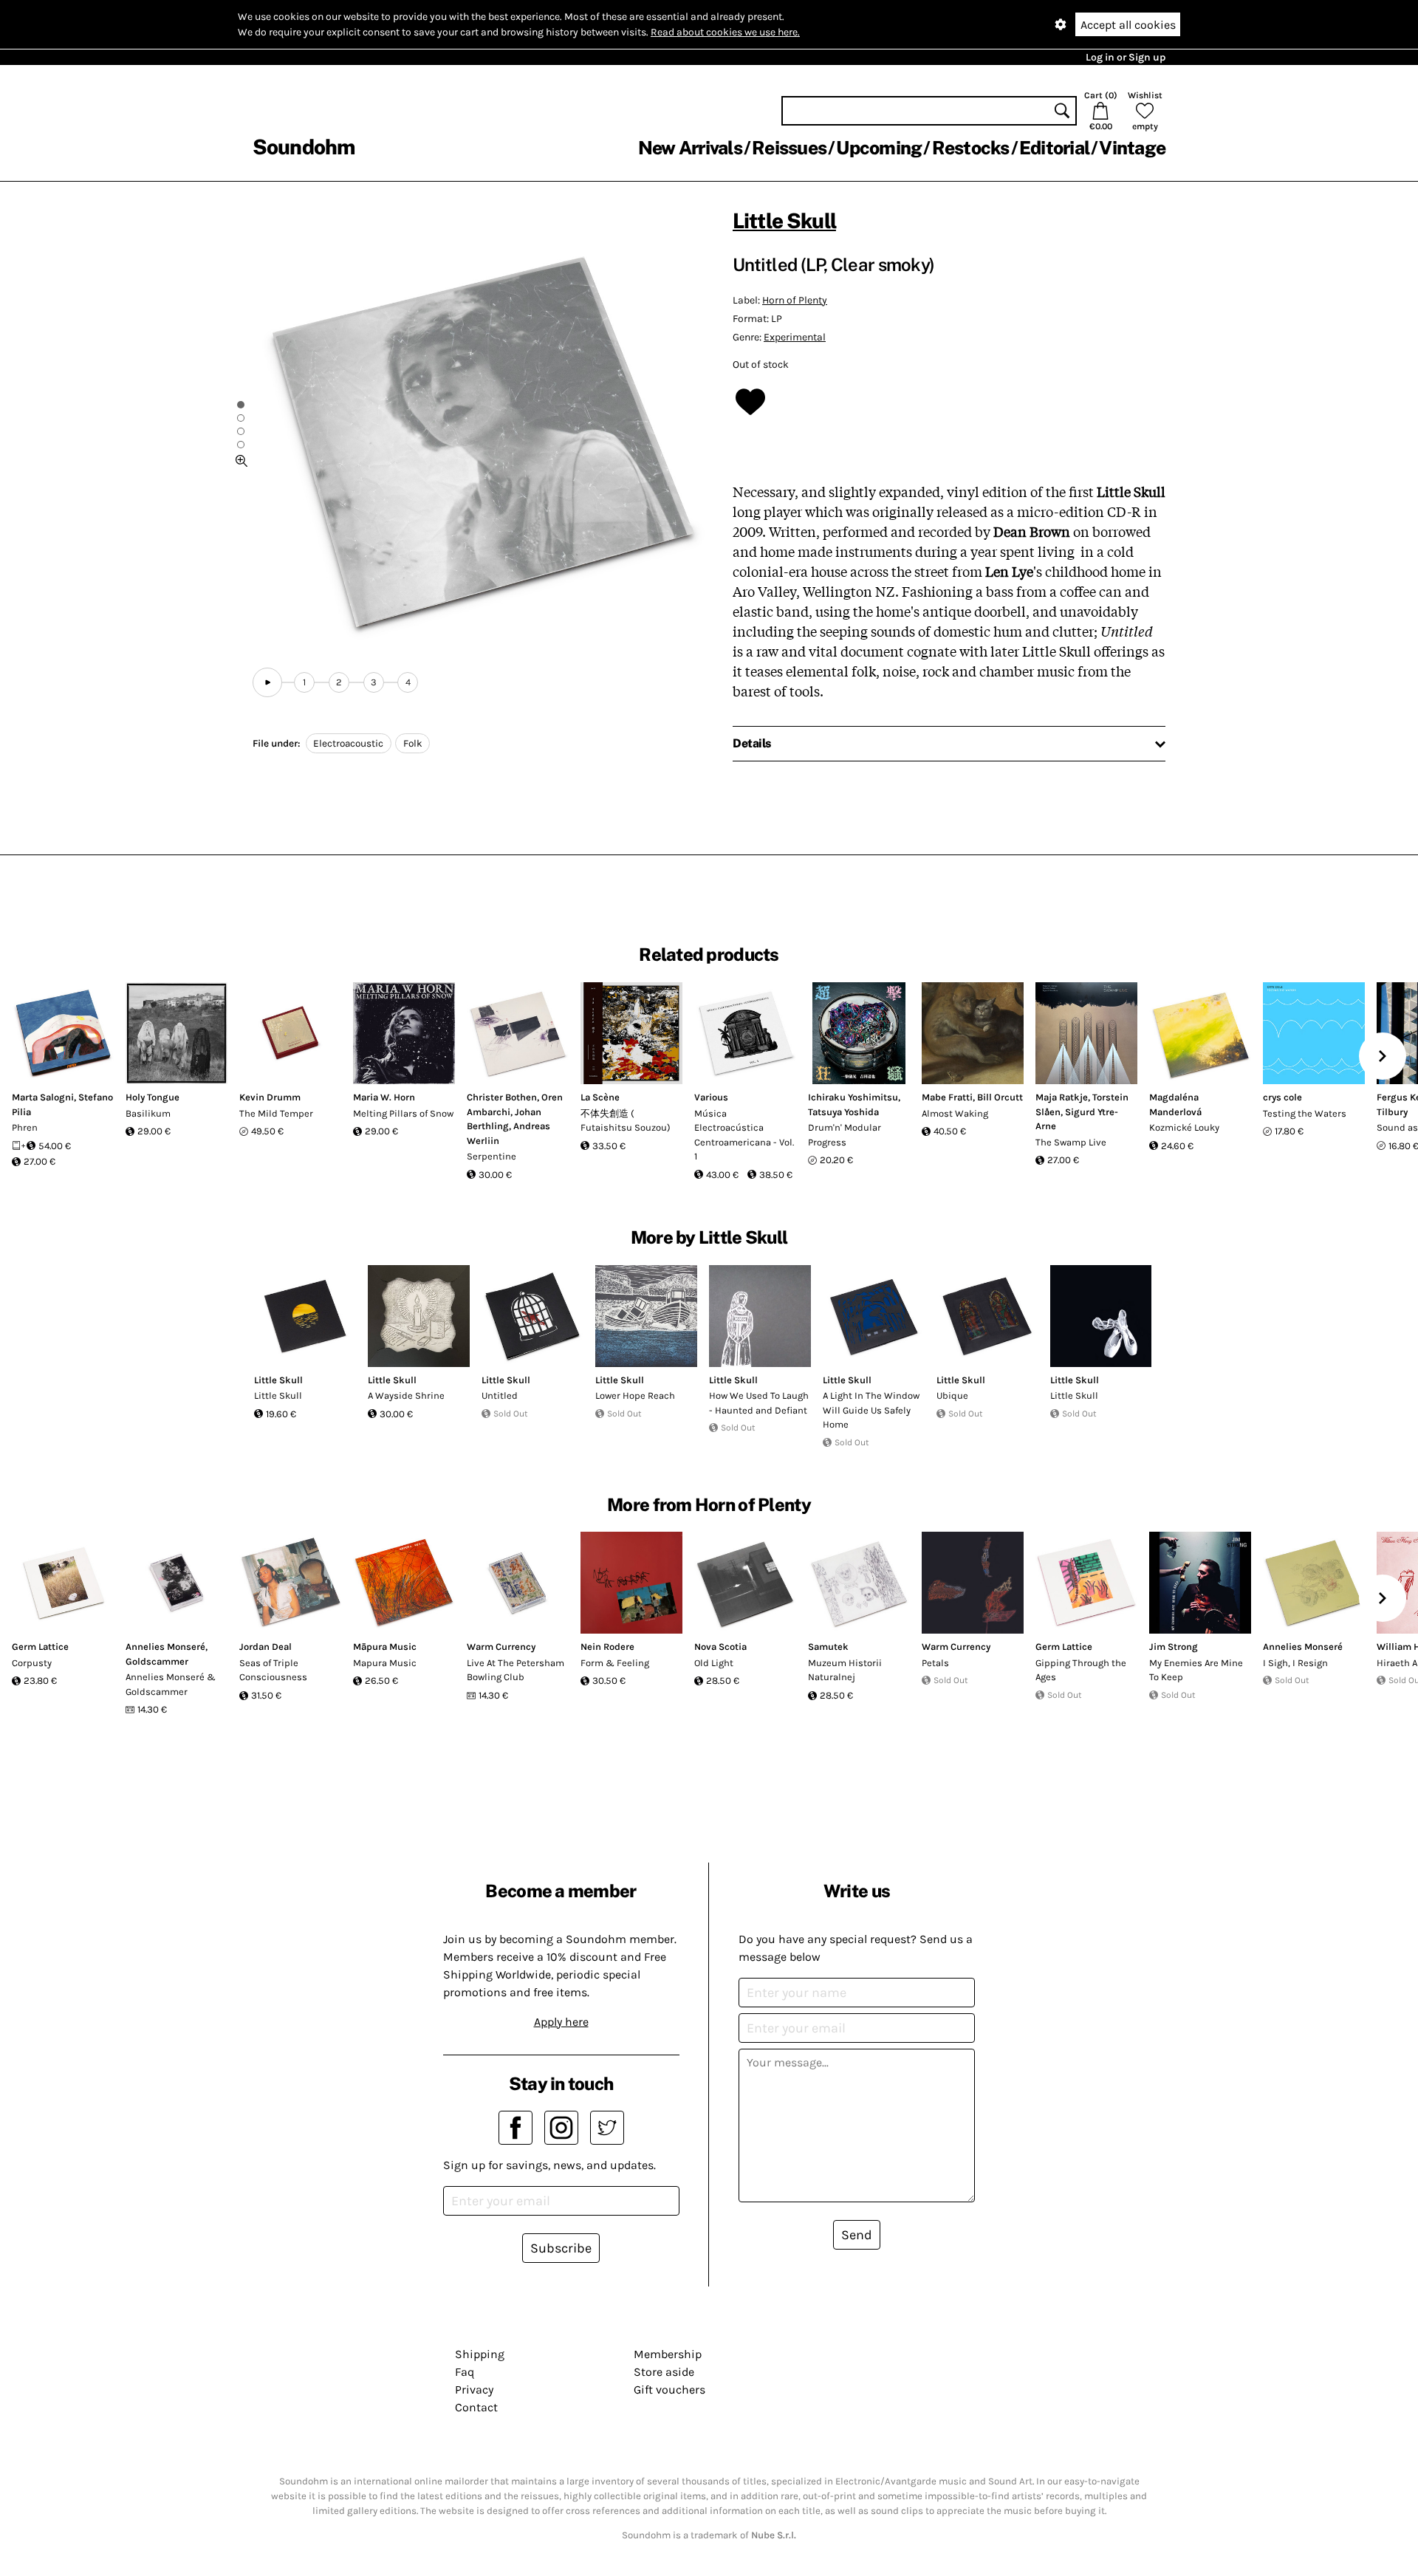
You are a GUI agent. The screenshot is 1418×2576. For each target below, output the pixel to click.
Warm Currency (501, 1647)
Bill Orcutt (1000, 1097)
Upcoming (879, 148)
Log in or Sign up (1126, 57)
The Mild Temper (276, 1113)
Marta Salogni (43, 1097)
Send (857, 2235)
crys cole (1282, 1097)
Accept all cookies (1128, 25)
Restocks (971, 148)
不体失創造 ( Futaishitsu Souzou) (626, 1121)
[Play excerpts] (267, 682)
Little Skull (784, 220)
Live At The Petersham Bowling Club (516, 1670)
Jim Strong (1174, 1647)
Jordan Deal (266, 1647)
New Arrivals (690, 148)
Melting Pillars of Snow (403, 1113)
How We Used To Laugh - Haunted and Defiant (759, 1403)
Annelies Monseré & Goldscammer (171, 1684)
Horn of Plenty (795, 300)
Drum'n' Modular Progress (845, 1135)
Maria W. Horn (384, 1097)
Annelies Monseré (165, 1647)
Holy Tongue (153, 1097)
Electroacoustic (348, 743)
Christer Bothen (502, 1097)
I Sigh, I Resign (1295, 1663)
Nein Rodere (607, 1647)
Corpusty (32, 1663)
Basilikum (148, 1113)
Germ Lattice (40, 1647)
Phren (25, 1127)
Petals (935, 1663)
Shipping (480, 2354)
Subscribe (561, 2248)
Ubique (952, 1395)
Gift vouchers (669, 2390)
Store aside (664, 2372)
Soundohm (304, 147)
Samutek (828, 1647)
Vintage (1132, 148)
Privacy (474, 2390)
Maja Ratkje (1062, 1097)
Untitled (500, 1395)
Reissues (789, 148)
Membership (668, 2354)
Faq (465, 2372)
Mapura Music (385, 1663)
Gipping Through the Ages (1081, 1670)
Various (711, 1097)
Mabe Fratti (947, 1097)
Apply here (561, 2022)
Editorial (1054, 148)
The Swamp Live (1071, 1142)
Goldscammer (157, 1661)
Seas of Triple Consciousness (273, 1670)
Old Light (714, 1663)
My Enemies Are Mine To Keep (1196, 1670)
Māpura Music (385, 1647)
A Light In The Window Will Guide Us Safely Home (871, 1410)
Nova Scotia (720, 1647)
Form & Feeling (615, 1663)
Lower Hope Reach (635, 1395)
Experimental (795, 337)
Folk (413, 743)
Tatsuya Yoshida (843, 1112)
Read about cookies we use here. (725, 32)
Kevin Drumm (270, 1097)
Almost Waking (955, 1113)
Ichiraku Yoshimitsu (853, 1097)
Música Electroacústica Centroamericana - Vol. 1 (744, 1135)
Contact (476, 2407)
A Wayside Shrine (406, 1395)
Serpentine (491, 1156)
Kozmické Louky (1184, 1127)
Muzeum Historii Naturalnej (845, 1670)
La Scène (600, 1097)
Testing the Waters (1305, 1113)
